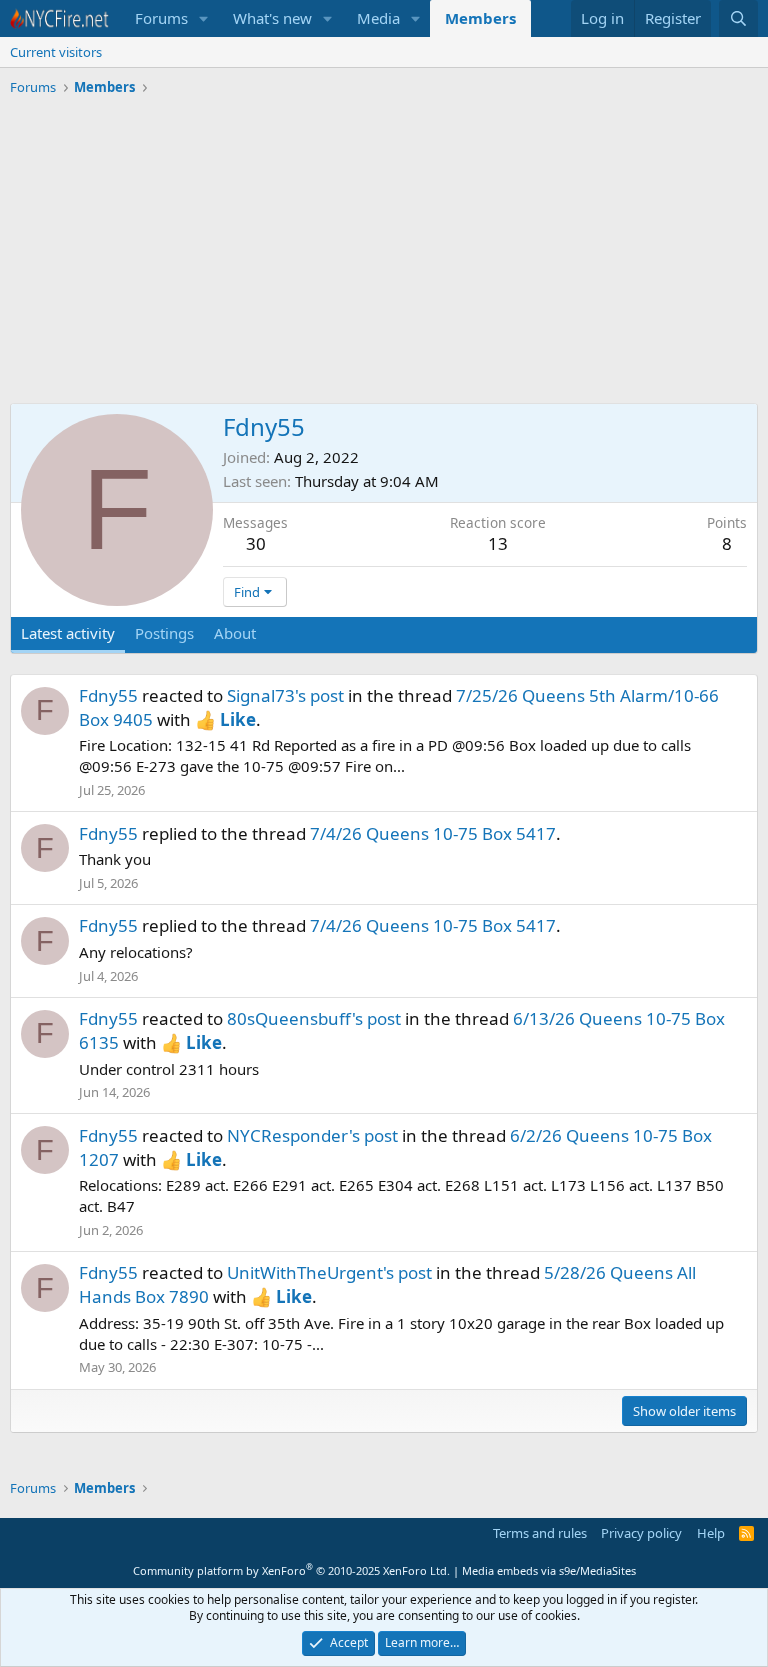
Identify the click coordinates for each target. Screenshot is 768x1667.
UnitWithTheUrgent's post (329, 1272)
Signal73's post (285, 695)
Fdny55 (108, 695)
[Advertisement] (384, 253)
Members (480, 18)
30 (256, 543)
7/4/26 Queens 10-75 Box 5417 (433, 833)
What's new (272, 18)
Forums (161, 18)
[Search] (738, 18)
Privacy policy (641, 1533)
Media (378, 18)
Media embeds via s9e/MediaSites (549, 1570)
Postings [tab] (164, 633)
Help (711, 1533)
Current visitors (56, 52)
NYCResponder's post (312, 1135)
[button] (204, 18)
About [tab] (235, 633)
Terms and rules (540, 1533)
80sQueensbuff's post (314, 1018)
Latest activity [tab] (68, 633)
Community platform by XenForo (291, 1570)
